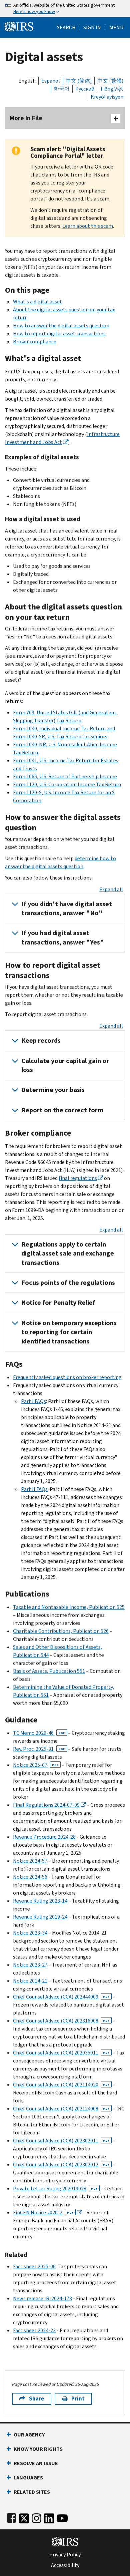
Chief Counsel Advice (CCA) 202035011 (61, 2053)
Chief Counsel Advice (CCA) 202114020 (61, 2085)
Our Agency (29, 2435)
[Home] (19, 26)
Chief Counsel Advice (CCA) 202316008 (61, 2021)
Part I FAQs (33, 1401)
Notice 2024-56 (30, 1877)
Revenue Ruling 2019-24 (40, 1917)
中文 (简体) (79, 81)
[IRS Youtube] (62, 2517)
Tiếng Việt (112, 89)
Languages (28, 2478)
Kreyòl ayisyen (107, 97)
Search (66, 28)
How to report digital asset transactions (59, 334)
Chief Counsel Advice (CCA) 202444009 (61, 1997)
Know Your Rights (38, 2449)
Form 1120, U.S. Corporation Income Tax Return (67, 784)
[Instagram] (36, 2517)
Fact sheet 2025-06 (34, 2266)
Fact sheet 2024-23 (34, 2330)
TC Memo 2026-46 (39, 1733)
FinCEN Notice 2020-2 (43, 2212)
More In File (26, 118)
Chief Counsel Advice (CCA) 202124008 (61, 2109)
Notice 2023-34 (30, 1933)
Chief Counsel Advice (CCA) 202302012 (61, 2165)
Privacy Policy (65, 2555)
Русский (85, 89)
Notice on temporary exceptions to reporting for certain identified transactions (69, 1332)
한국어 (62, 89)
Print (78, 2399)
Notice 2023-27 (30, 1965)
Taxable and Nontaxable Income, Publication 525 (69, 1607)
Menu (116, 28)
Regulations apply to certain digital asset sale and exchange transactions (68, 1254)
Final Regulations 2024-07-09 (46, 1805)
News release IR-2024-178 (42, 2298)
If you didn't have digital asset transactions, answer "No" (67, 909)
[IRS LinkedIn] (49, 2517)
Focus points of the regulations (68, 1283)
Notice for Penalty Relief (58, 1303)
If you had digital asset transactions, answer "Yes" (63, 937)
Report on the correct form (62, 1110)
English (27, 81)
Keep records (41, 1041)
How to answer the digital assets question (61, 326)
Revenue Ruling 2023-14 (40, 1901)
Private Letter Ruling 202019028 (55, 2189)
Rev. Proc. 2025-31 (39, 1749)
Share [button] (36, 2399)
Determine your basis (53, 1090)
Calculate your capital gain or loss (65, 1065)
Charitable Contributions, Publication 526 (61, 1631)
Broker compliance (35, 342)
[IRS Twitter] (24, 2517)
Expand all (111, 889)
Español (51, 81)
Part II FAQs (34, 1489)
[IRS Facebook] (11, 2517)
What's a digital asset (37, 302)
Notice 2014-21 (30, 1981)
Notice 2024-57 (30, 1861)
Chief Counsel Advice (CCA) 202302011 (61, 2141)
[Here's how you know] (65, 9)
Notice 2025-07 (36, 1765)
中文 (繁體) (110, 81)
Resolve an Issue (36, 2463)
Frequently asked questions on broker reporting (67, 1377)
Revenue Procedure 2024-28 (44, 1837)
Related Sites (32, 2492)
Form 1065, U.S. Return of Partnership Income (65, 776)
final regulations (78, 1178)
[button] (92, 28)
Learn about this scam (88, 226)
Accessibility (65, 2565)
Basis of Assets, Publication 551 (49, 1671)
